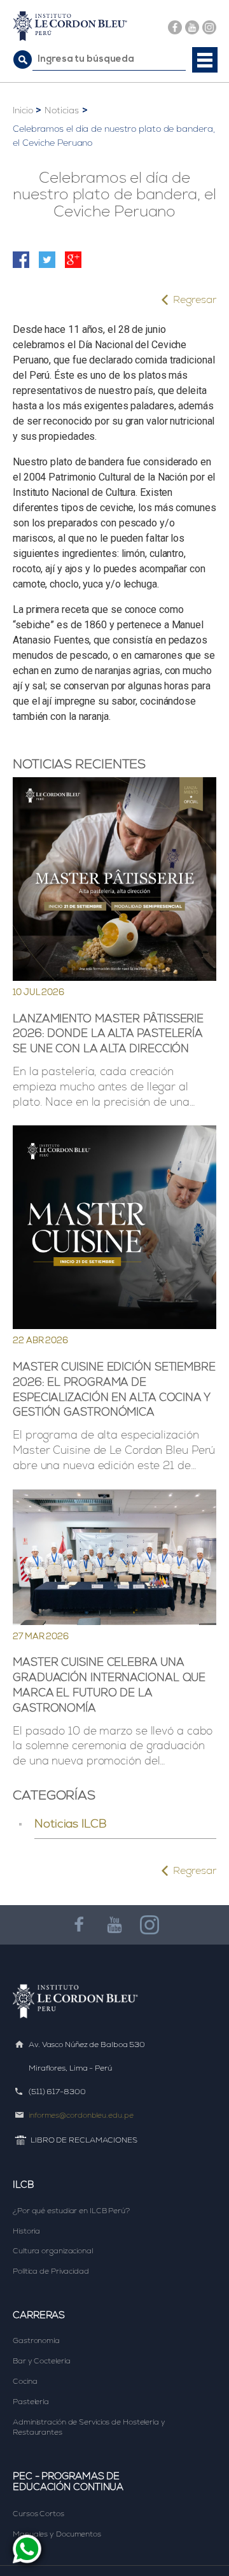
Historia (26, 2231)
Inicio (23, 110)
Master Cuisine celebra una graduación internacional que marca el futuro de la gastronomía (109, 1685)
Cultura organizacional (53, 2251)
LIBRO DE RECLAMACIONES (84, 2140)
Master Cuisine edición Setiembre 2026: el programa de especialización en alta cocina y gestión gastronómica (114, 1389)
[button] (205, 60)
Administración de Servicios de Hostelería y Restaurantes (89, 2427)
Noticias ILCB (71, 1823)
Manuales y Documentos (57, 2534)
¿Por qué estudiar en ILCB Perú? (71, 2211)
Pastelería (31, 2402)
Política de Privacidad (51, 2271)
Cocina (25, 2381)
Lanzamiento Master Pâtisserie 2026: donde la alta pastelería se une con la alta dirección (108, 1034)
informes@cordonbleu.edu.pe (81, 2115)
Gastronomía (36, 2340)
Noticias (61, 110)
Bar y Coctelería (41, 2361)
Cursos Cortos (38, 2514)
